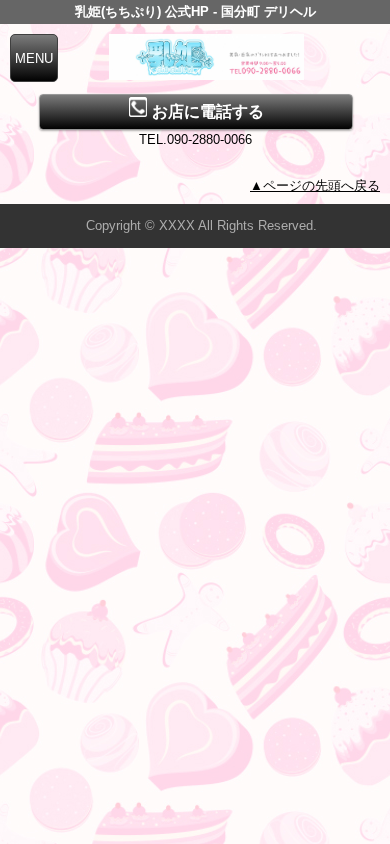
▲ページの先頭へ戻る (315, 185)
